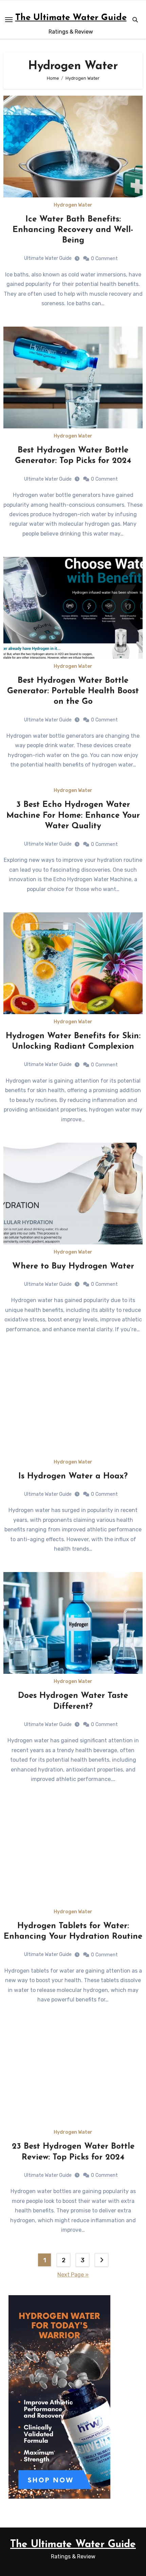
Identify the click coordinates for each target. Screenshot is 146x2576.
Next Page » (73, 2275)
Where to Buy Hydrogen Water (73, 1266)
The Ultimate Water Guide (71, 18)
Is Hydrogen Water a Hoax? (73, 1476)
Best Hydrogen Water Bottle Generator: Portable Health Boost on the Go (73, 691)
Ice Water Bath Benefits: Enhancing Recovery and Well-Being (73, 230)
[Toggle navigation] (9, 20)
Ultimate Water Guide (48, 258)
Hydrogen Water (73, 205)
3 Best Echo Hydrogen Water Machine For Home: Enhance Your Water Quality (73, 815)
